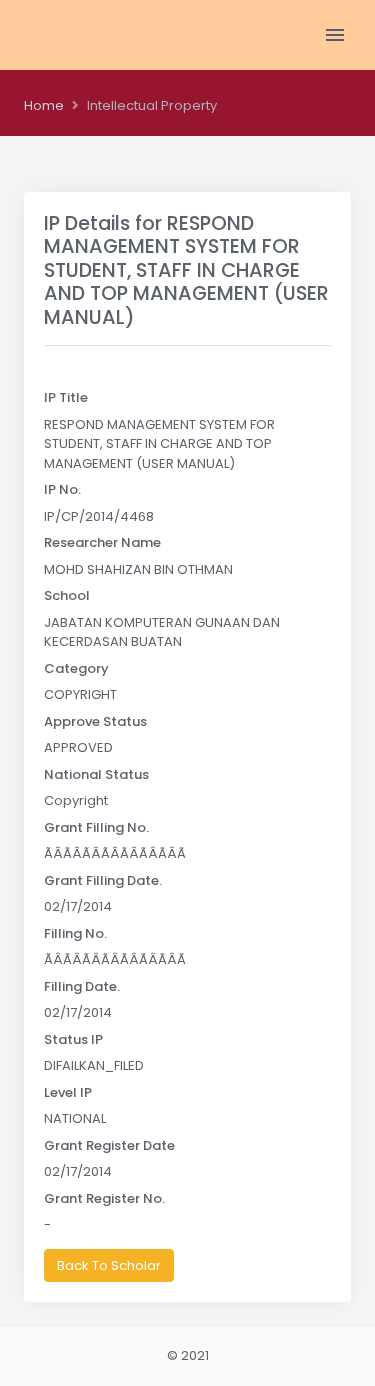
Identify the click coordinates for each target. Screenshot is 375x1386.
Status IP (73, 1039)
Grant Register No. (104, 1198)
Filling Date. (82, 986)
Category (76, 668)
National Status (96, 774)
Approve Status (95, 721)
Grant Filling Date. (103, 880)
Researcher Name (102, 542)
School (67, 595)
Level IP (68, 1092)
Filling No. (75, 933)
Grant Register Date (109, 1145)
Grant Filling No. (96, 827)
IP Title (66, 397)
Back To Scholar (109, 1265)
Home (44, 105)
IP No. (62, 489)
